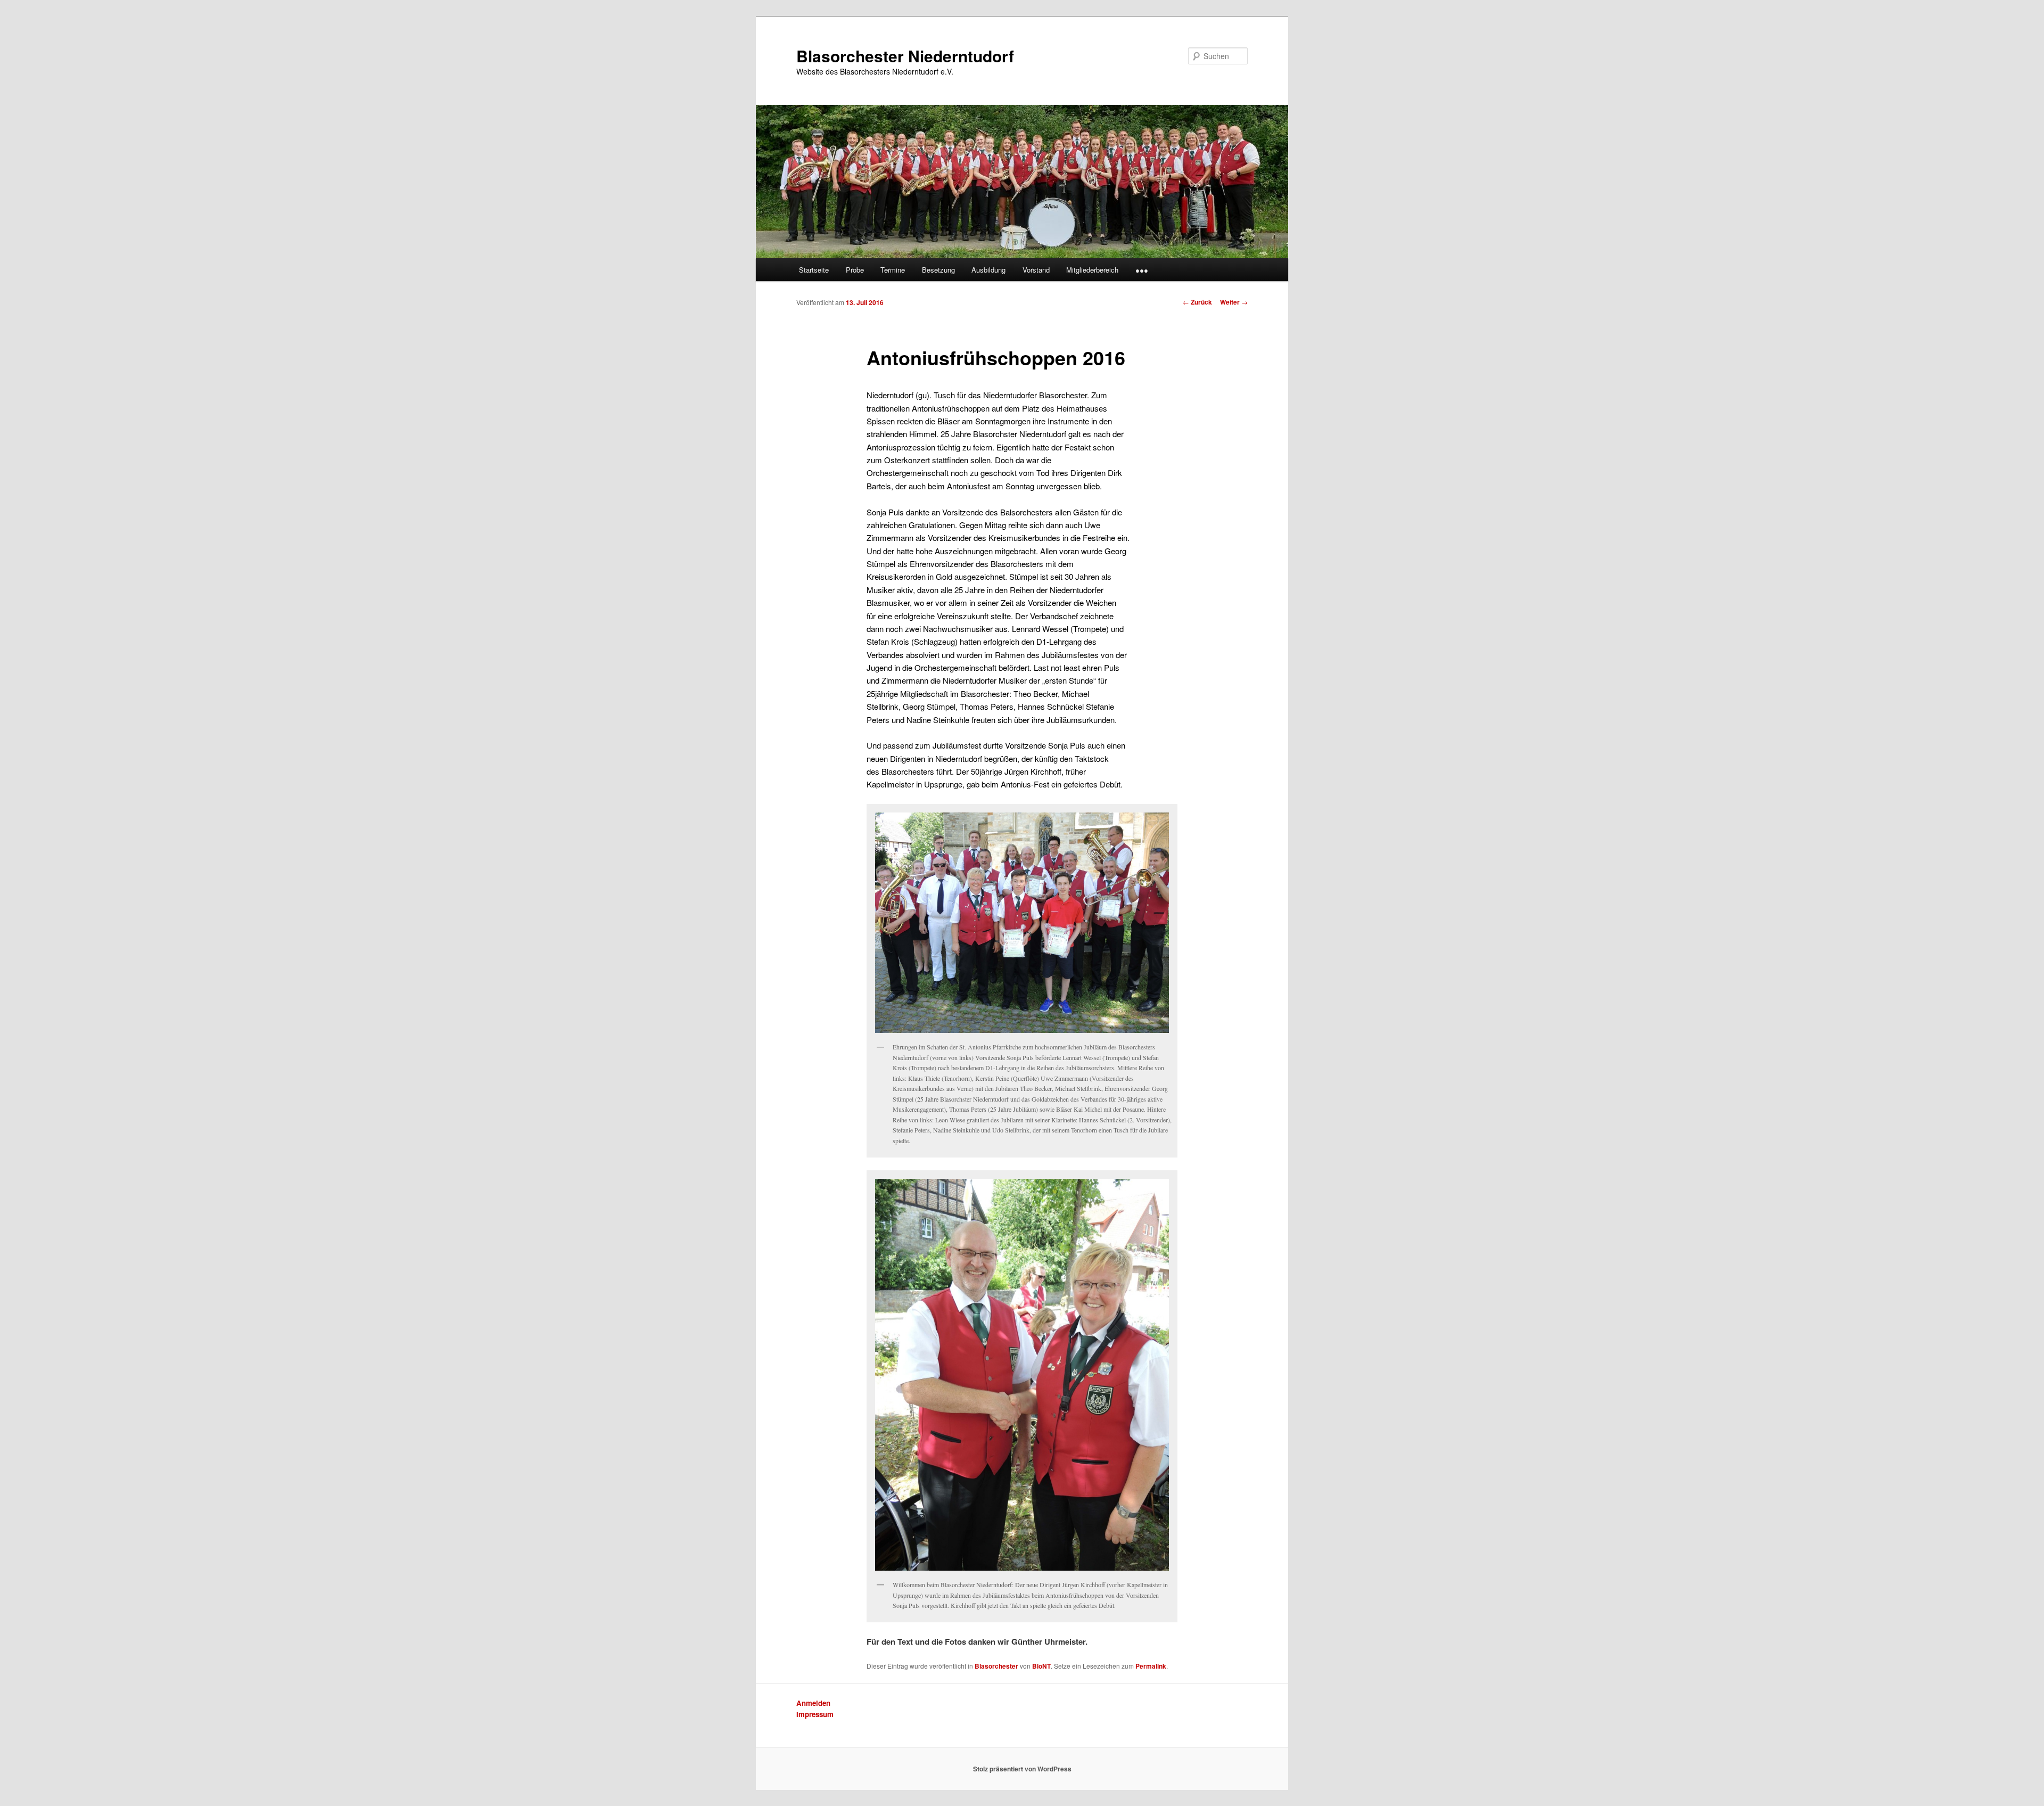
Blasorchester (996, 1666)
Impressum (815, 1714)
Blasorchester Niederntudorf (905, 56)
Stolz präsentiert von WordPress (1022, 1769)
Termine (893, 270)
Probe (855, 270)
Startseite (814, 270)
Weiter (1234, 302)
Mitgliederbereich (1092, 270)
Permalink (1151, 1666)
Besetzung (938, 270)
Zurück (1197, 302)
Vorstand (1036, 270)
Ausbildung (988, 270)
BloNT (1041, 1666)
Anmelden (813, 1703)
